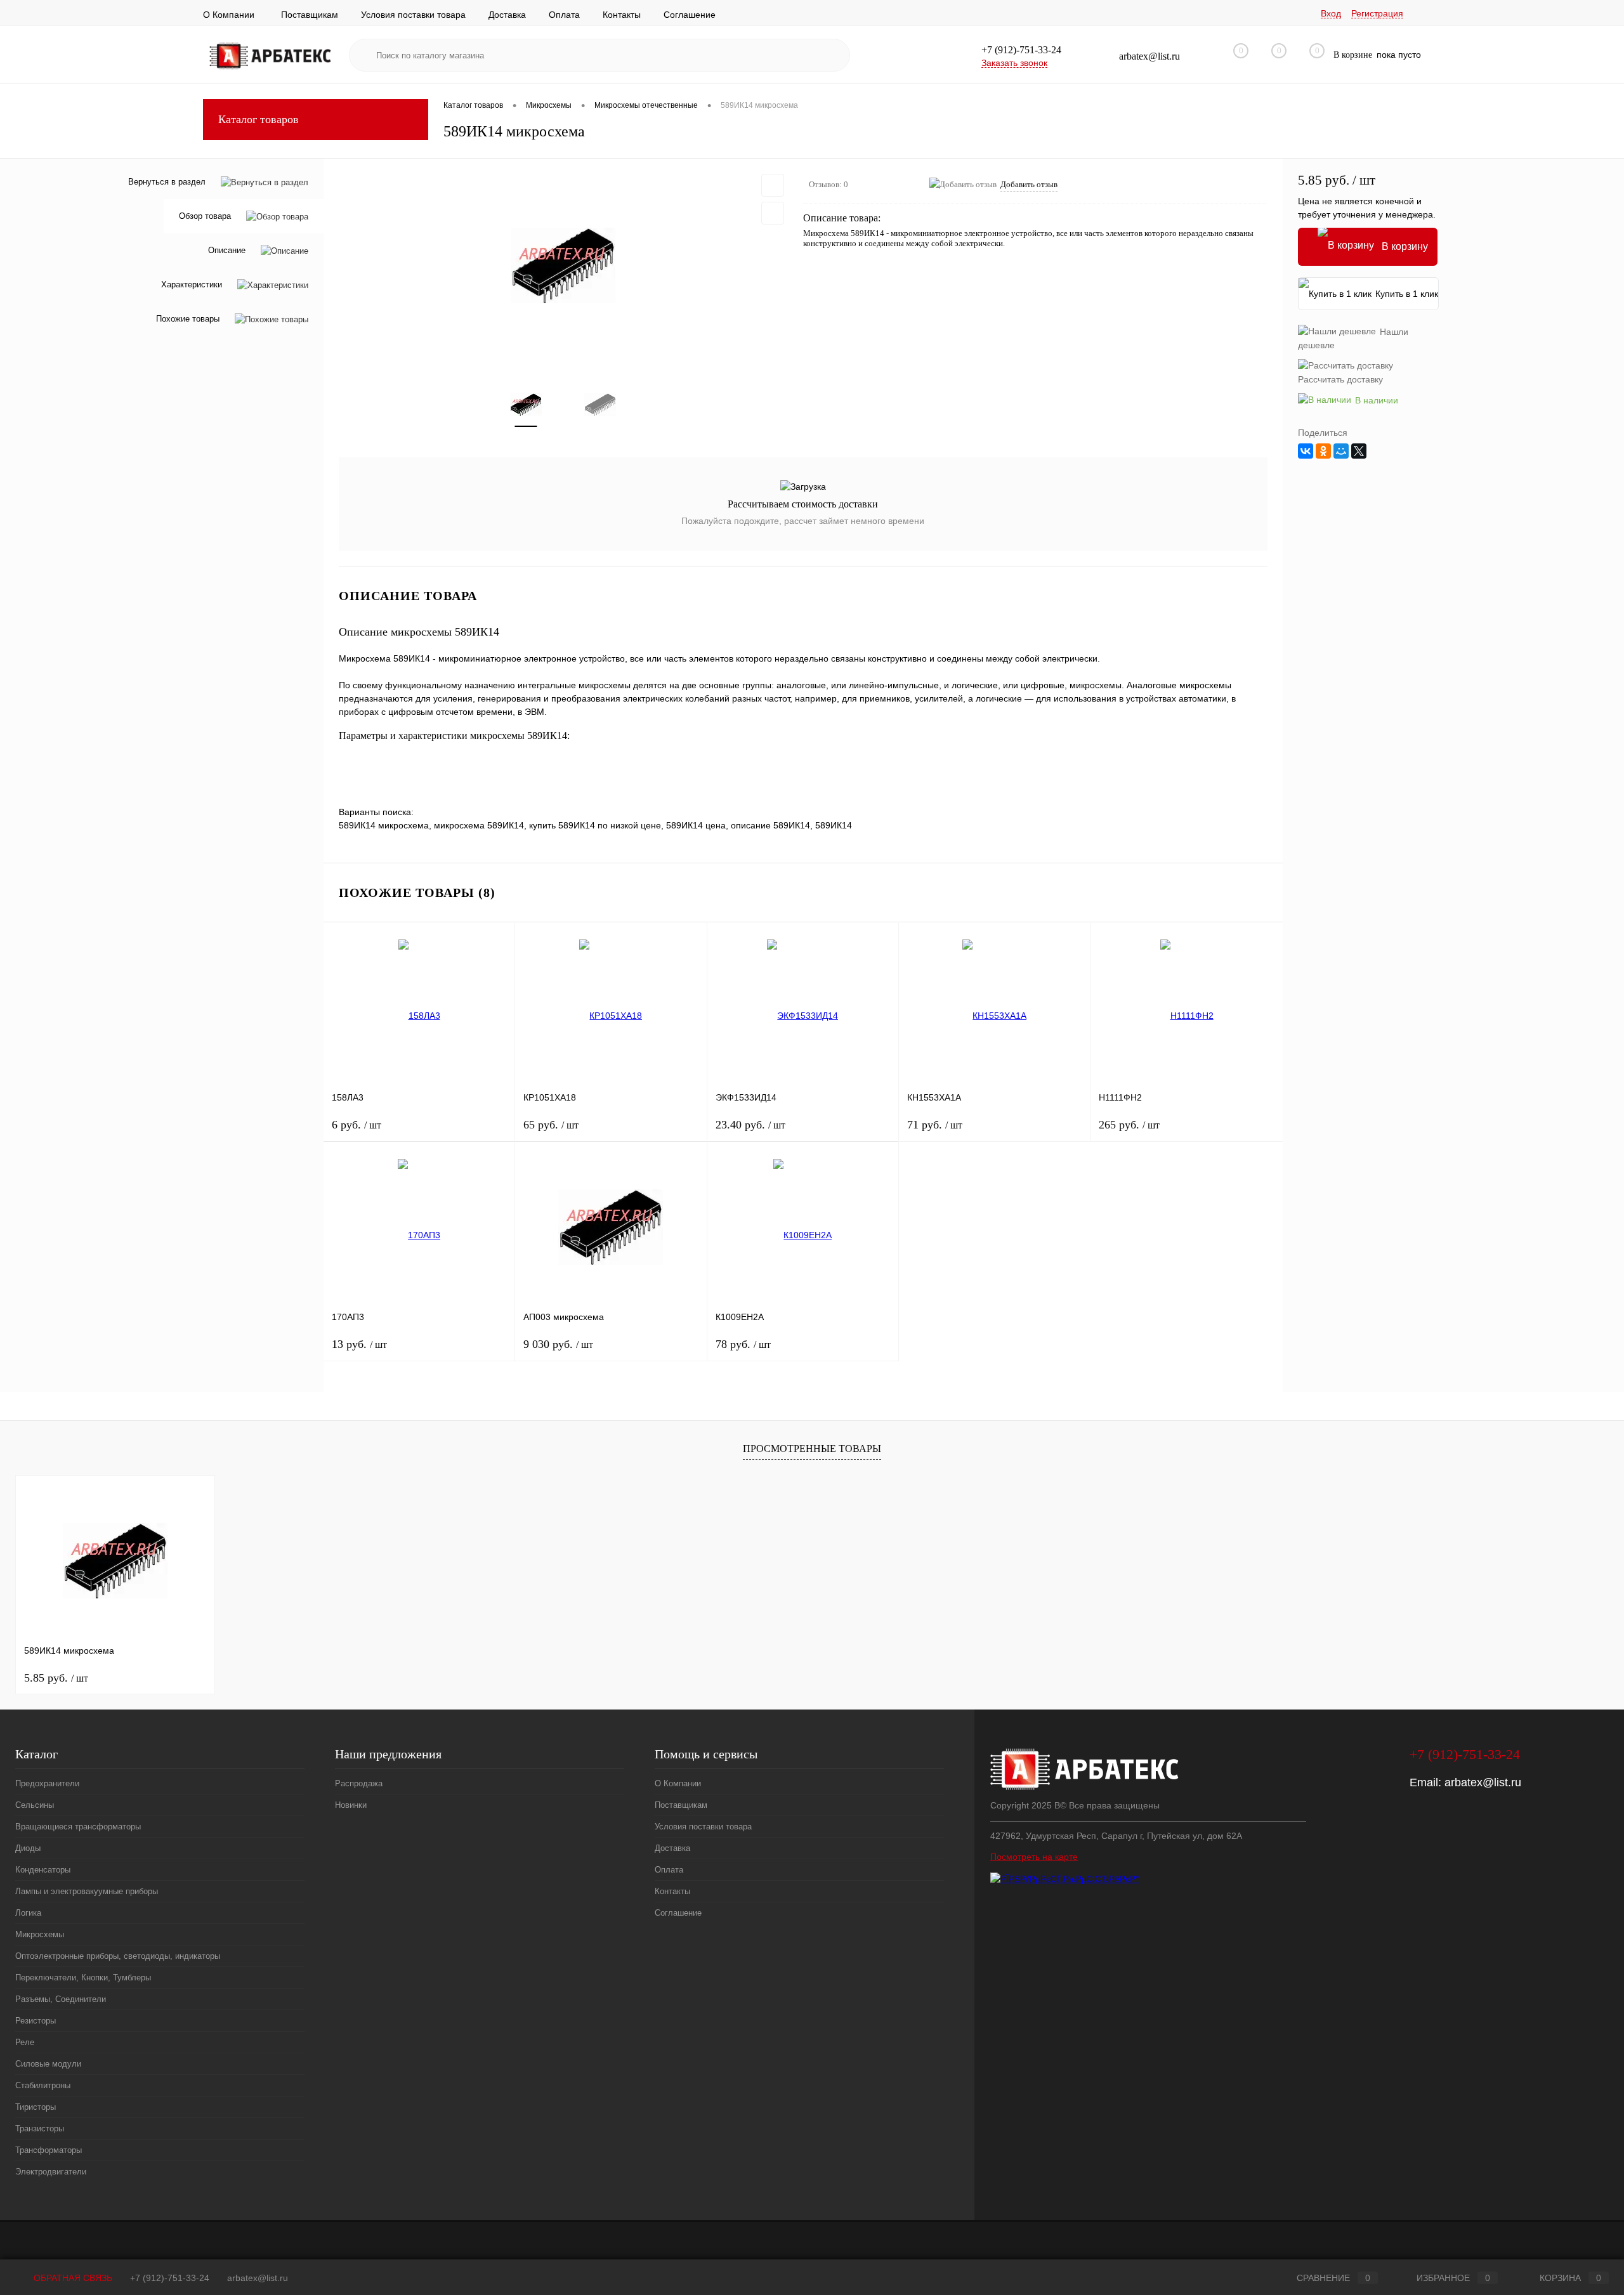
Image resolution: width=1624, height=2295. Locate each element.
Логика (28, 1913)
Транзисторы (40, 2128)
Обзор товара (205, 217)
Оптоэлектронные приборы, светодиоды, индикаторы (118, 1956)
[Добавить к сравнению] (773, 213)
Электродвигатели (51, 2172)
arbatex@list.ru (1483, 1782)
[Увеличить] (563, 265)
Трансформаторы (49, 2150)
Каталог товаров (259, 119)
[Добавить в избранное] (773, 185)
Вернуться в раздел (167, 182)
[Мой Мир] (1341, 451)
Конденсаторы (43, 1870)
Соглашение (690, 15)
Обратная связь (72, 2278)
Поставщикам (310, 15)
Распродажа (359, 1783)
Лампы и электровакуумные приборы (87, 1891)
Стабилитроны (43, 2085)
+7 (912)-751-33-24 (170, 2278)
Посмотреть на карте (1034, 1857)
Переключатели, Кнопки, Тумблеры (83, 1978)
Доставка (507, 15)
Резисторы (36, 2021)
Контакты (622, 15)
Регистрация (1377, 13)
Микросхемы (40, 1934)
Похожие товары (188, 319)
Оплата (564, 15)
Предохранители (47, 1783)
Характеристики (192, 285)
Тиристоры (36, 2107)
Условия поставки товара (413, 15)
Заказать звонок (1014, 63)
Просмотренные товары (812, 1448)
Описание (227, 251)
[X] (1359, 451)
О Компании (229, 15)
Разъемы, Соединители (61, 1999)
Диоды (28, 1848)
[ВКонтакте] (1306, 451)
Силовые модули (48, 2064)
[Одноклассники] (1323, 451)
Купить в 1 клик (1407, 294)
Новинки (351, 1805)
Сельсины (35, 1805)
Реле (25, 2042)
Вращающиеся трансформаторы (78, 1827)
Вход (1331, 13)
